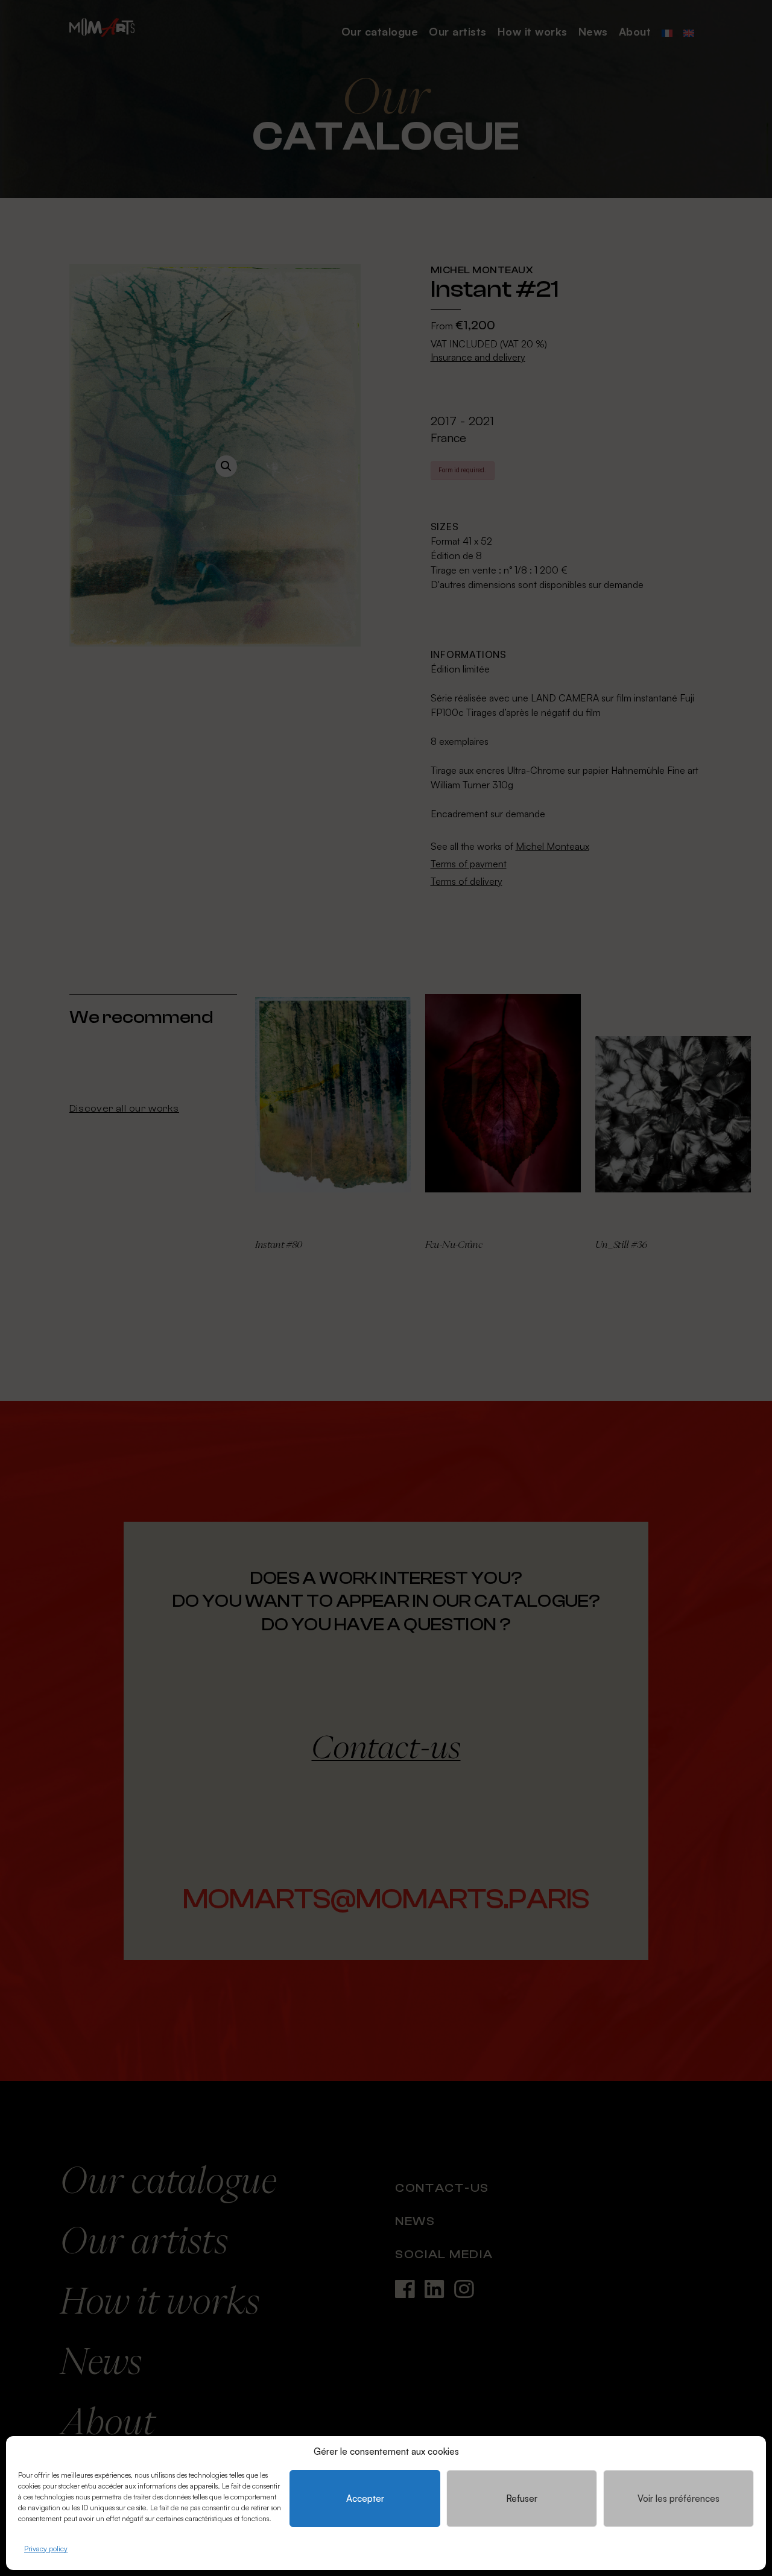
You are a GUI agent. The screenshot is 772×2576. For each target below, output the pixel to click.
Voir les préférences (679, 2498)
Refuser (522, 2498)
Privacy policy (46, 2549)
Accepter (365, 2498)
